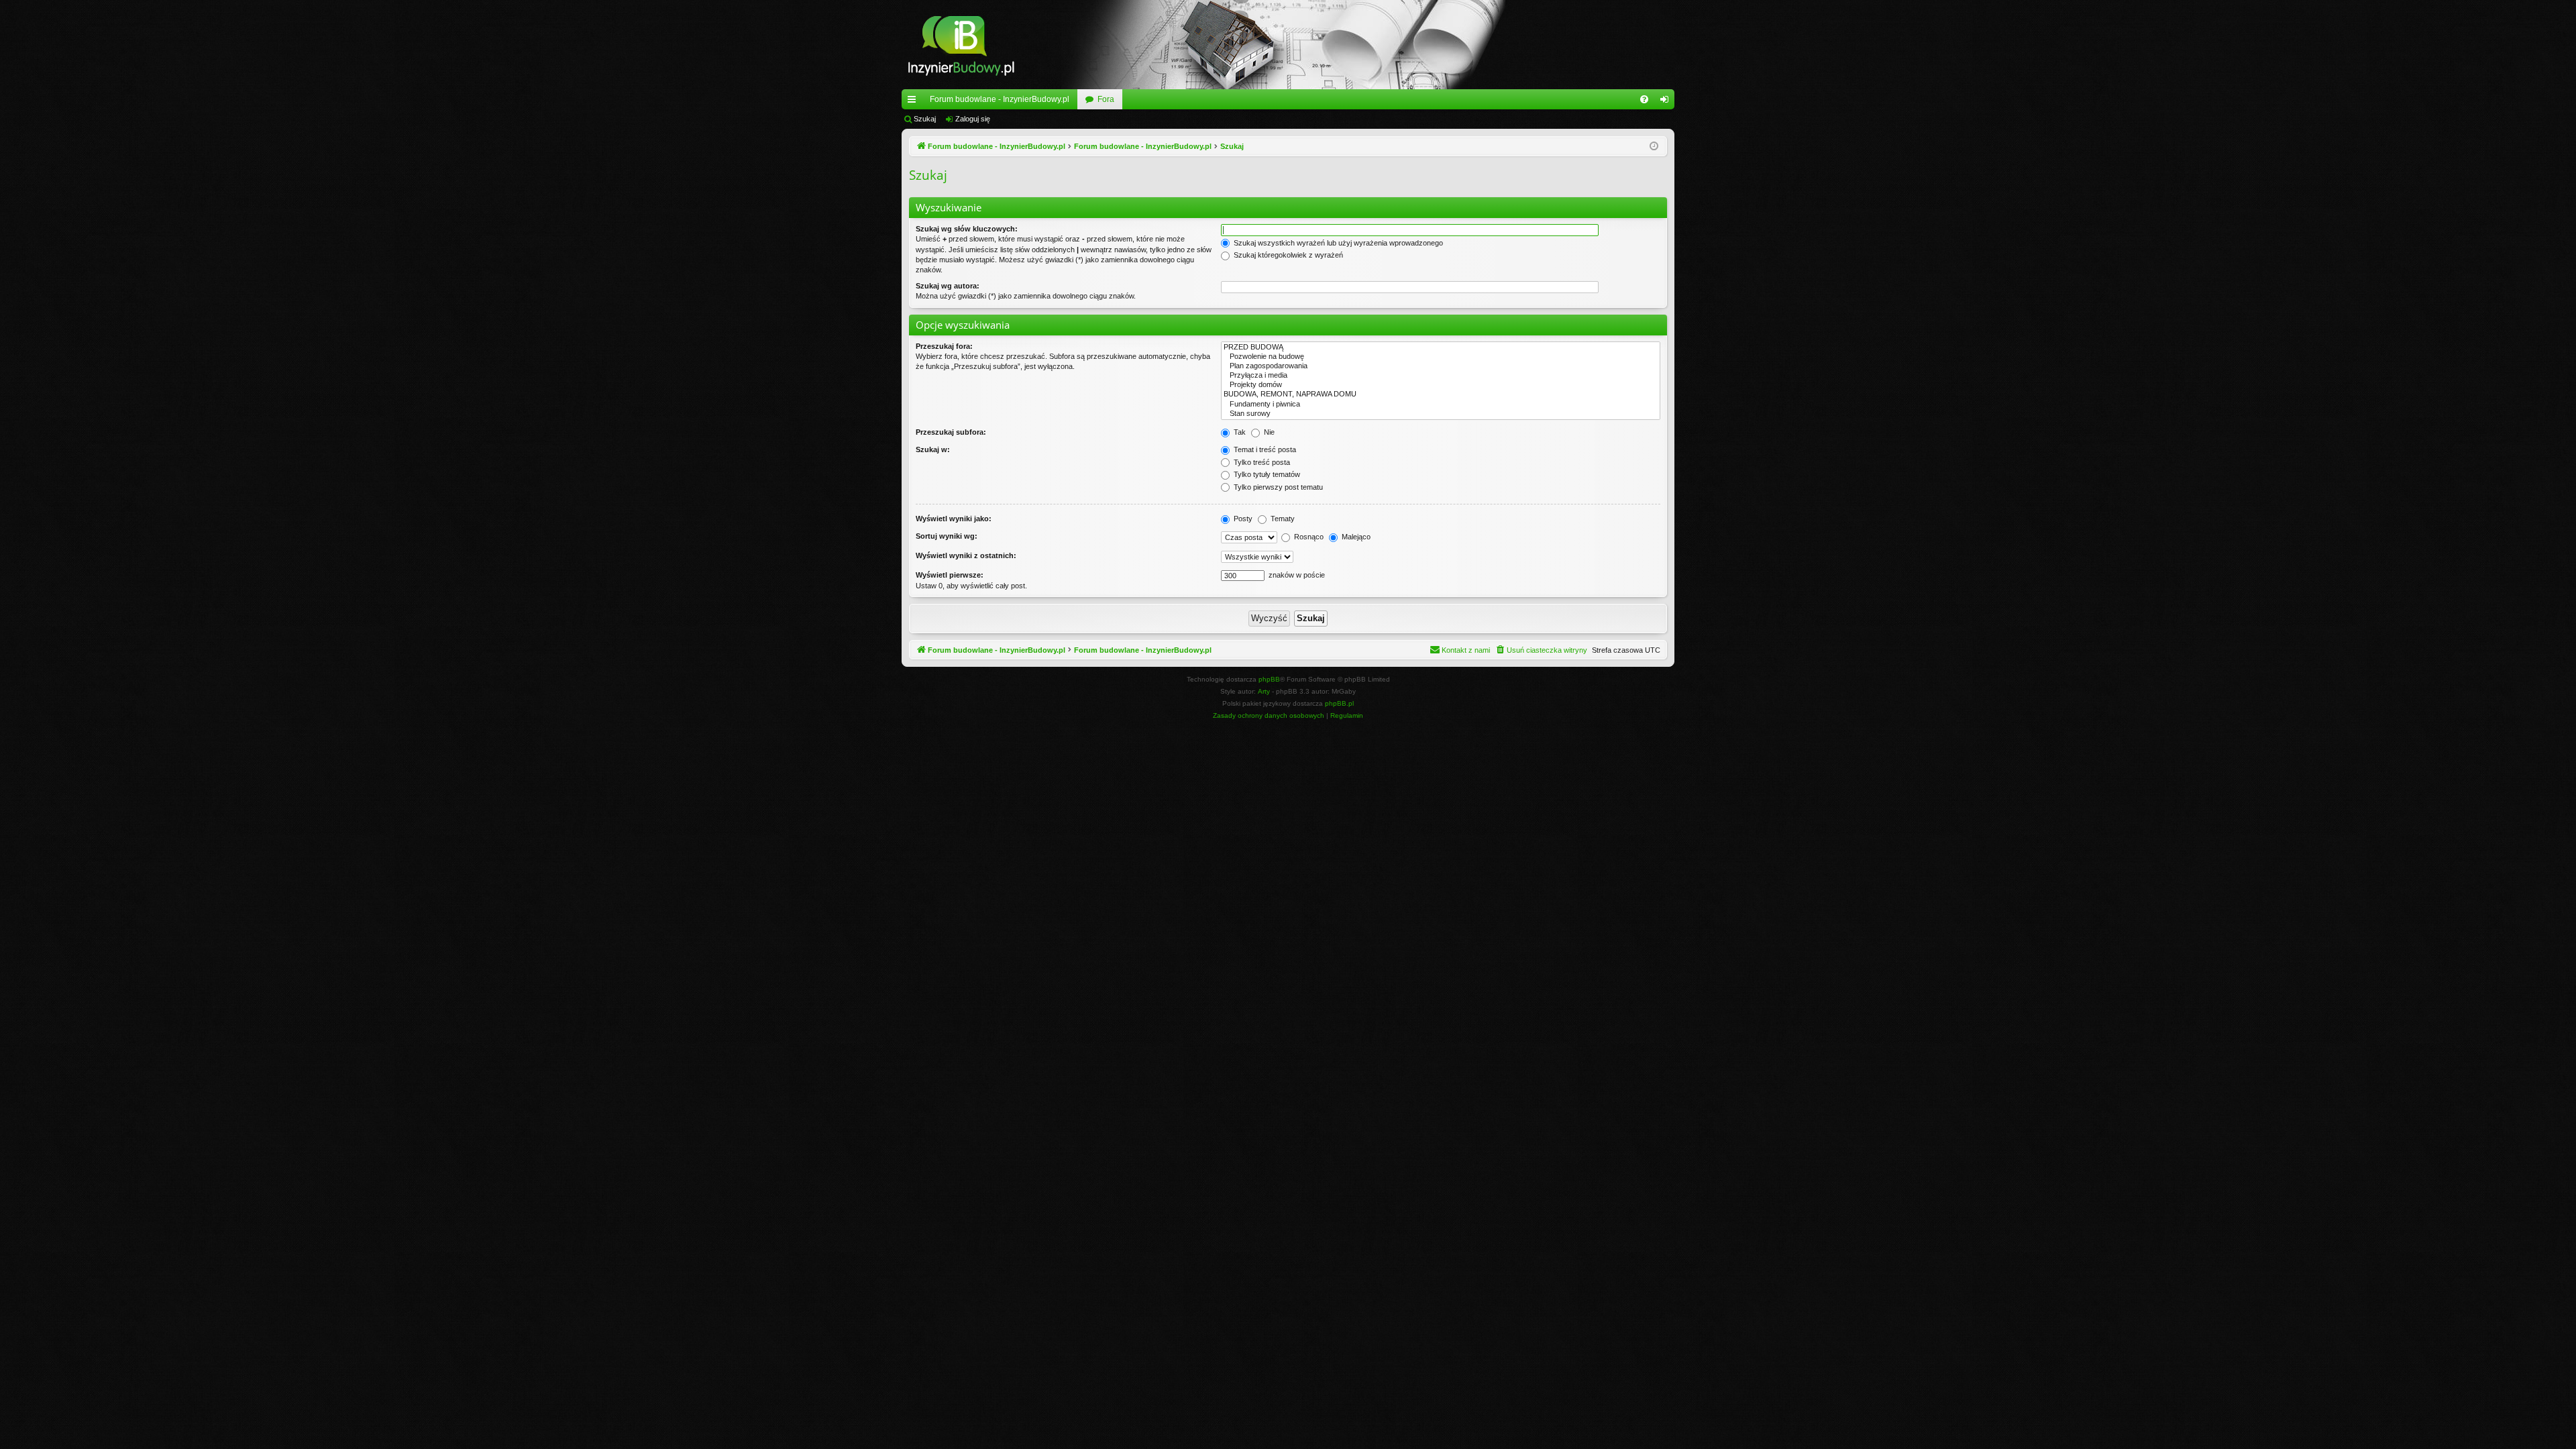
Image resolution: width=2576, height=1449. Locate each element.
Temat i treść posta (1264, 449)
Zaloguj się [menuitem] (1667, 102)
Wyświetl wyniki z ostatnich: (966, 555)
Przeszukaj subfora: (951, 432)
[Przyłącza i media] (1441, 376)
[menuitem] (1644, 99)
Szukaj (925, 119)
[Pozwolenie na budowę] (1441, 357)
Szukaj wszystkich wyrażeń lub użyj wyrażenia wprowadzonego (1337, 243)
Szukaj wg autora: (948, 286)
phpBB (1269, 679)
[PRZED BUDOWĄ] (1441, 347)
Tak (1239, 432)
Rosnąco (1308, 537)
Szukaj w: (933, 449)
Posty (1242, 519)
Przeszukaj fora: (944, 346)
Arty (1264, 691)
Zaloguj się (973, 119)
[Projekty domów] (1441, 385)
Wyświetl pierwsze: (950, 575)
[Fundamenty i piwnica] (1441, 405)
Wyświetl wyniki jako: (954, 519)
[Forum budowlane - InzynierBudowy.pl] (961, 45)
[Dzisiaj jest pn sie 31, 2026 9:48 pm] (1654, 147)
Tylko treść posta (1261, 462)
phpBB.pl (1339, 703)
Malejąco (1355, 537)
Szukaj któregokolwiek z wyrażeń (1287, 255)
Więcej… (914, 102)
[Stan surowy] (1441, 414)
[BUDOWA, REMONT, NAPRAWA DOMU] (1441, 394)
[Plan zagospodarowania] (1441, 366)
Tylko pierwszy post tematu (1277, 487)
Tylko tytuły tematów (1266, 474)
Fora (1106, 99)
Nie (1268, 432)
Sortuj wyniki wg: (947, 536)
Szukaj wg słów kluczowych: (967, 229)
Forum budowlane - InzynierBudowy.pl (1000, 99)
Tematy (1282, 519)
